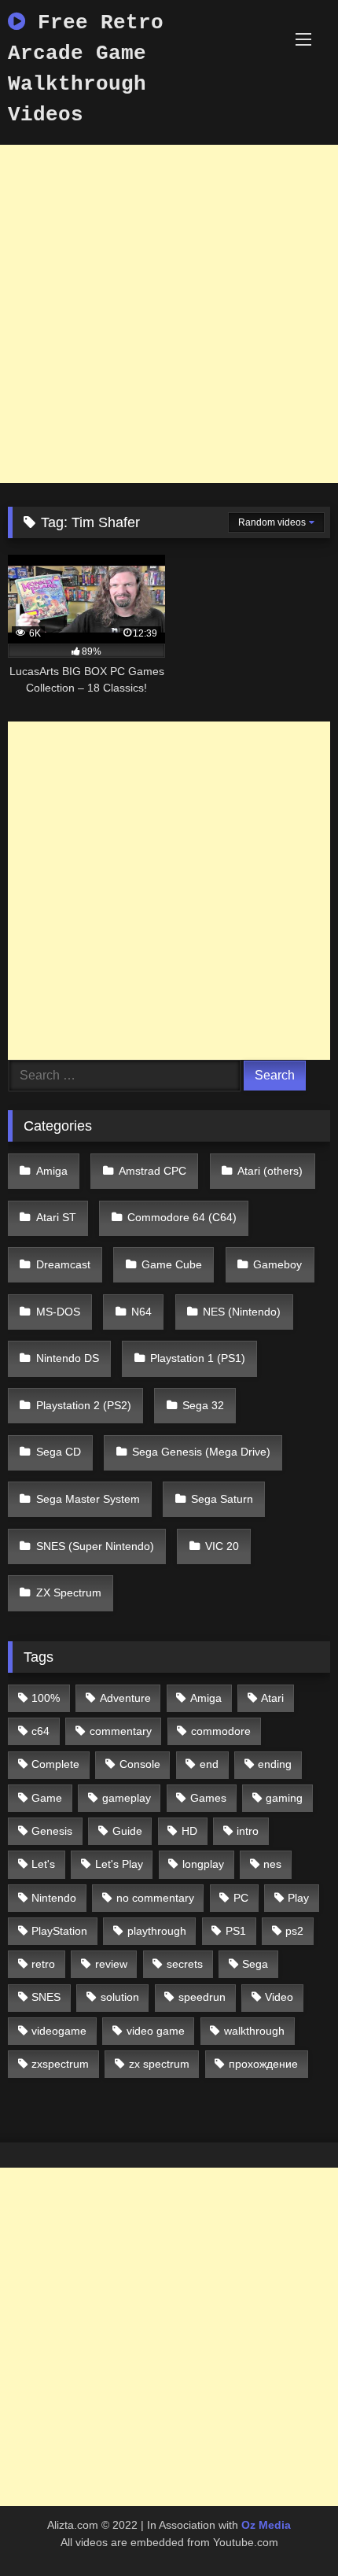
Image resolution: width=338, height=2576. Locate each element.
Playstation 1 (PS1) (198, 1358)
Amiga (52, 1171)
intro (248, 1831)
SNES (46, 1997)
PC (241, 1898)
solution (120, 1997)
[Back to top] (289, 2529)
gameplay (127, 1798)
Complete (55, 1764)
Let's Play (119, 1864)
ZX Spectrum (69, 1592)
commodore (221, 1731)
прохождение (263, 2064)
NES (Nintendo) (242, 1312)
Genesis (52, 1831)
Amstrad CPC (152, 1171)
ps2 (294, 1931)
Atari (272, 1698)
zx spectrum (159, 2064)
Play (298, 1898)
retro (43, 1964)
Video (279, 1997)
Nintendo (54, 1898)
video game (156, 2031)
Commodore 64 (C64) (182, 1217)
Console (140, 1764)
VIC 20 (222, 1546)
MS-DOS (58, 1312)
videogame (59, 2031)
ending (275, 1764)
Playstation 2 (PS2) (84, 1405)
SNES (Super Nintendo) (95, 1546)
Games (208, 1798)
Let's (43, 1864)
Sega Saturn (222, 1499)
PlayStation (59, 1931)
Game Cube (172, 1264)
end (209, 1764)
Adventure (125, 1698)
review (111, 1964)
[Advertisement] (169, 314)
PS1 (236, 1931)
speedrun (202, 1997)
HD (189, 1831)
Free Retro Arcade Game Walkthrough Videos (86, 69)
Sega (255, 1964)
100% (46, 1698)
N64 (141, 1312)
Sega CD (59, 1452)
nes (272, 1864)
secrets (185, 1964)
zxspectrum (60, 2064)
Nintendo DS (68, 1358)
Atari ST (56, 1217)
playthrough (157, 1931)
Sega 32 (203, 1405)
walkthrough (254, 2031)
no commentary (155, 1898)
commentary (121, 1731)
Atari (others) (270, 1171)
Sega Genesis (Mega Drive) (201, 1452)
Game (47, 1798)
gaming (284, 1798)
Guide (127, 1831)
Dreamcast (63, 1264)
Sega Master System (88, 1499)
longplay (203, 1864)
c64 (40, 1731)
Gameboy (277, 1264)
